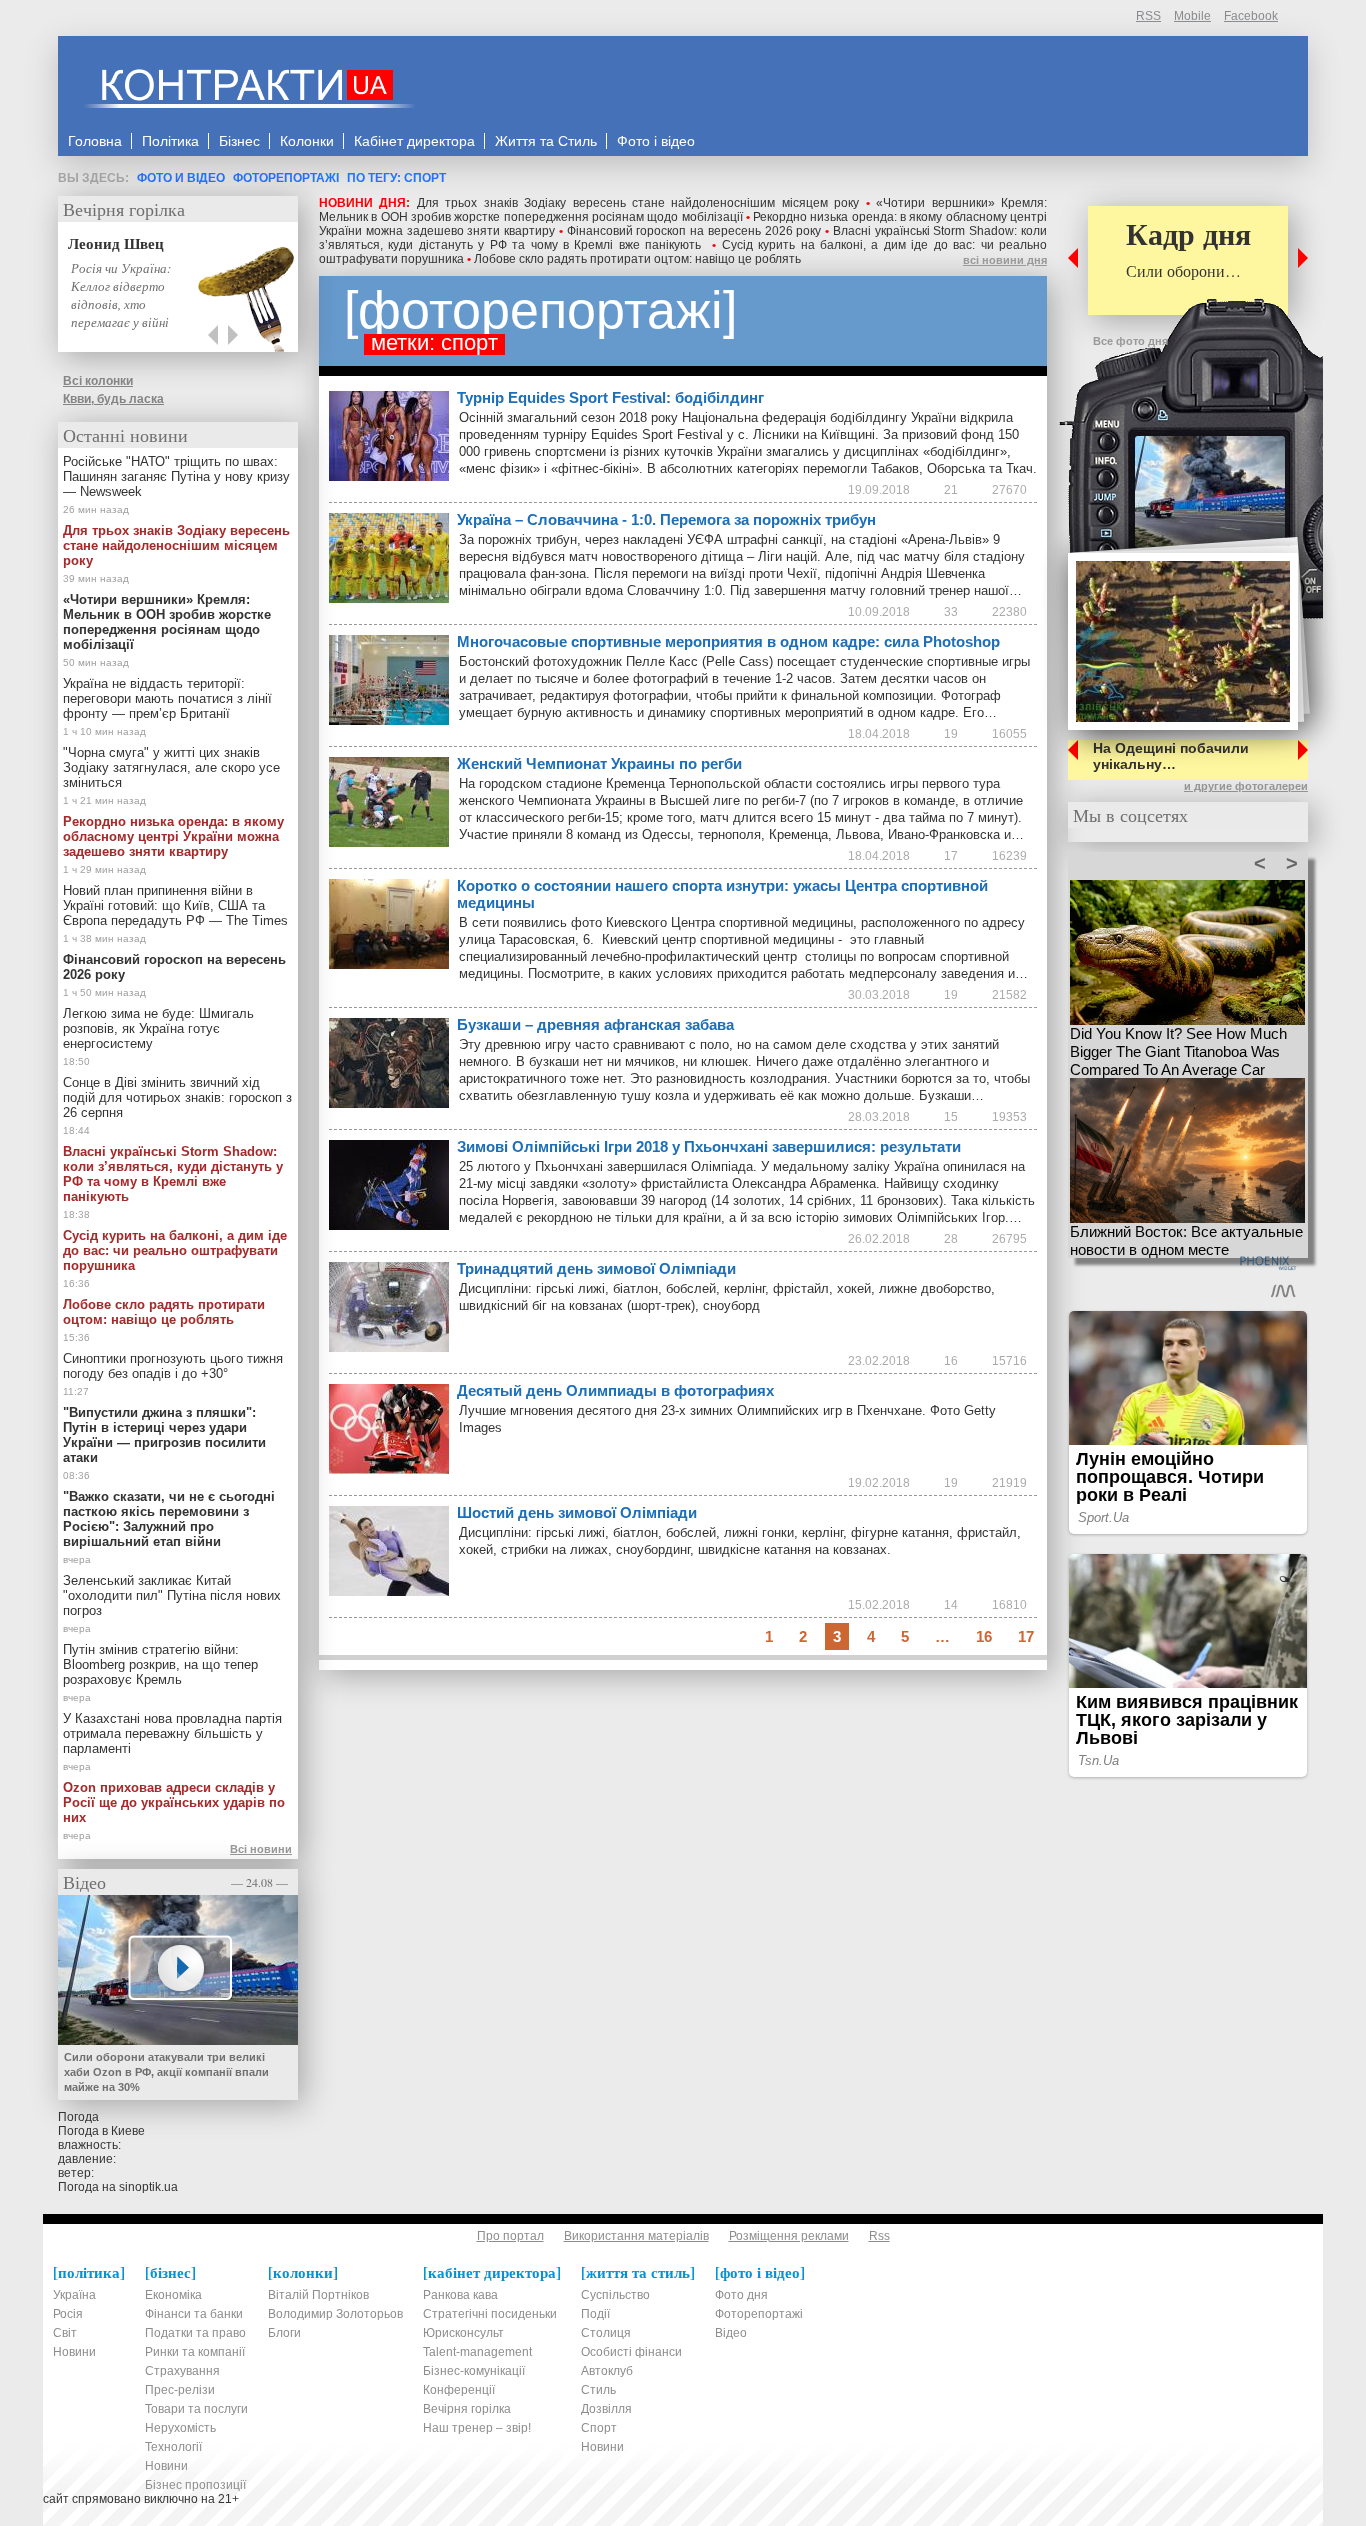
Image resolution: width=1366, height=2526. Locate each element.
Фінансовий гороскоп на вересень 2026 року (694, 231)
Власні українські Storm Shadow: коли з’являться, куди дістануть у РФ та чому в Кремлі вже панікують (683, 238)
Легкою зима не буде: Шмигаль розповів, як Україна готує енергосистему (158, 1028)
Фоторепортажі (286, 178)
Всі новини (261, 1849)
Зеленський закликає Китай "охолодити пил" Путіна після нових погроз (172, 1595)
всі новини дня (1005, 260)
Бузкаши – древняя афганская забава (595, 1024)
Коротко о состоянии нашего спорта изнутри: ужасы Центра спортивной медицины (722, 894)
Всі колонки (98, 381)
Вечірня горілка (124, 209)
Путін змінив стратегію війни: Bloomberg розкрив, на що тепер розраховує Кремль (160, 1664)
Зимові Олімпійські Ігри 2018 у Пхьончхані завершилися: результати (709, 1146)
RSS (1148, 16)
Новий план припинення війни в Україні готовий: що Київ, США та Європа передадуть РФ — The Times (175, 905)
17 (1026, 1636)
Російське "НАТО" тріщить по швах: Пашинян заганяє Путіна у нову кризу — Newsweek (176, 476)
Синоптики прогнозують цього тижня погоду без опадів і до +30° (173, 1366)
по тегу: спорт (396, 178)
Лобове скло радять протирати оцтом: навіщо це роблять (637, 259)
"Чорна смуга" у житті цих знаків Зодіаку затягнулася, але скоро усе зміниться (171, 767)
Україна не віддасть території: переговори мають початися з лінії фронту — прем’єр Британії (167, 698)
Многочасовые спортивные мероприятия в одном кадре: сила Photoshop (728, 641)
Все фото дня (1130, 341)
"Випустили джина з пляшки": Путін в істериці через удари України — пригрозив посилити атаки (164, 1435)
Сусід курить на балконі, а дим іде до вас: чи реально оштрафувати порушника (175, 1250)
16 (984, 1636)
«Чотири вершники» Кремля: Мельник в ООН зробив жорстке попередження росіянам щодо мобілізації (683, 210)
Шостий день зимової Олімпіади (577, 1512)
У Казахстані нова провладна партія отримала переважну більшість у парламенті (172, 1733)
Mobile (1192, 16)
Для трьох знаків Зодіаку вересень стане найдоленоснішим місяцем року (638, 203)
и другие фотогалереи (1246, 786)
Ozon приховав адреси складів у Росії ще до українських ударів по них (174, 1802)
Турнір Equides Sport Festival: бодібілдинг (610, 397)
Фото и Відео (181, 178)
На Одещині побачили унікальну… (1171, 756)
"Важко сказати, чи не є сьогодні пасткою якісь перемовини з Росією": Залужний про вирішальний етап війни (169, 1519)
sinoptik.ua (148, 2187)
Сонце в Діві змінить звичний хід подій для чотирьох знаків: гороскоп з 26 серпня (177, 1097)
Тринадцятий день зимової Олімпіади (596, 1268)
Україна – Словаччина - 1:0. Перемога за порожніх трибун (666, 519)
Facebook (1251, 16)
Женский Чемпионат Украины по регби (599, 763)
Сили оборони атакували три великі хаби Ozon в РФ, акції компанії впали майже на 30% (166, 2072)
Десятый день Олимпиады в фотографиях (615, 1390)
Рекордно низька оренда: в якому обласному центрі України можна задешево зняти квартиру (173, 836)
